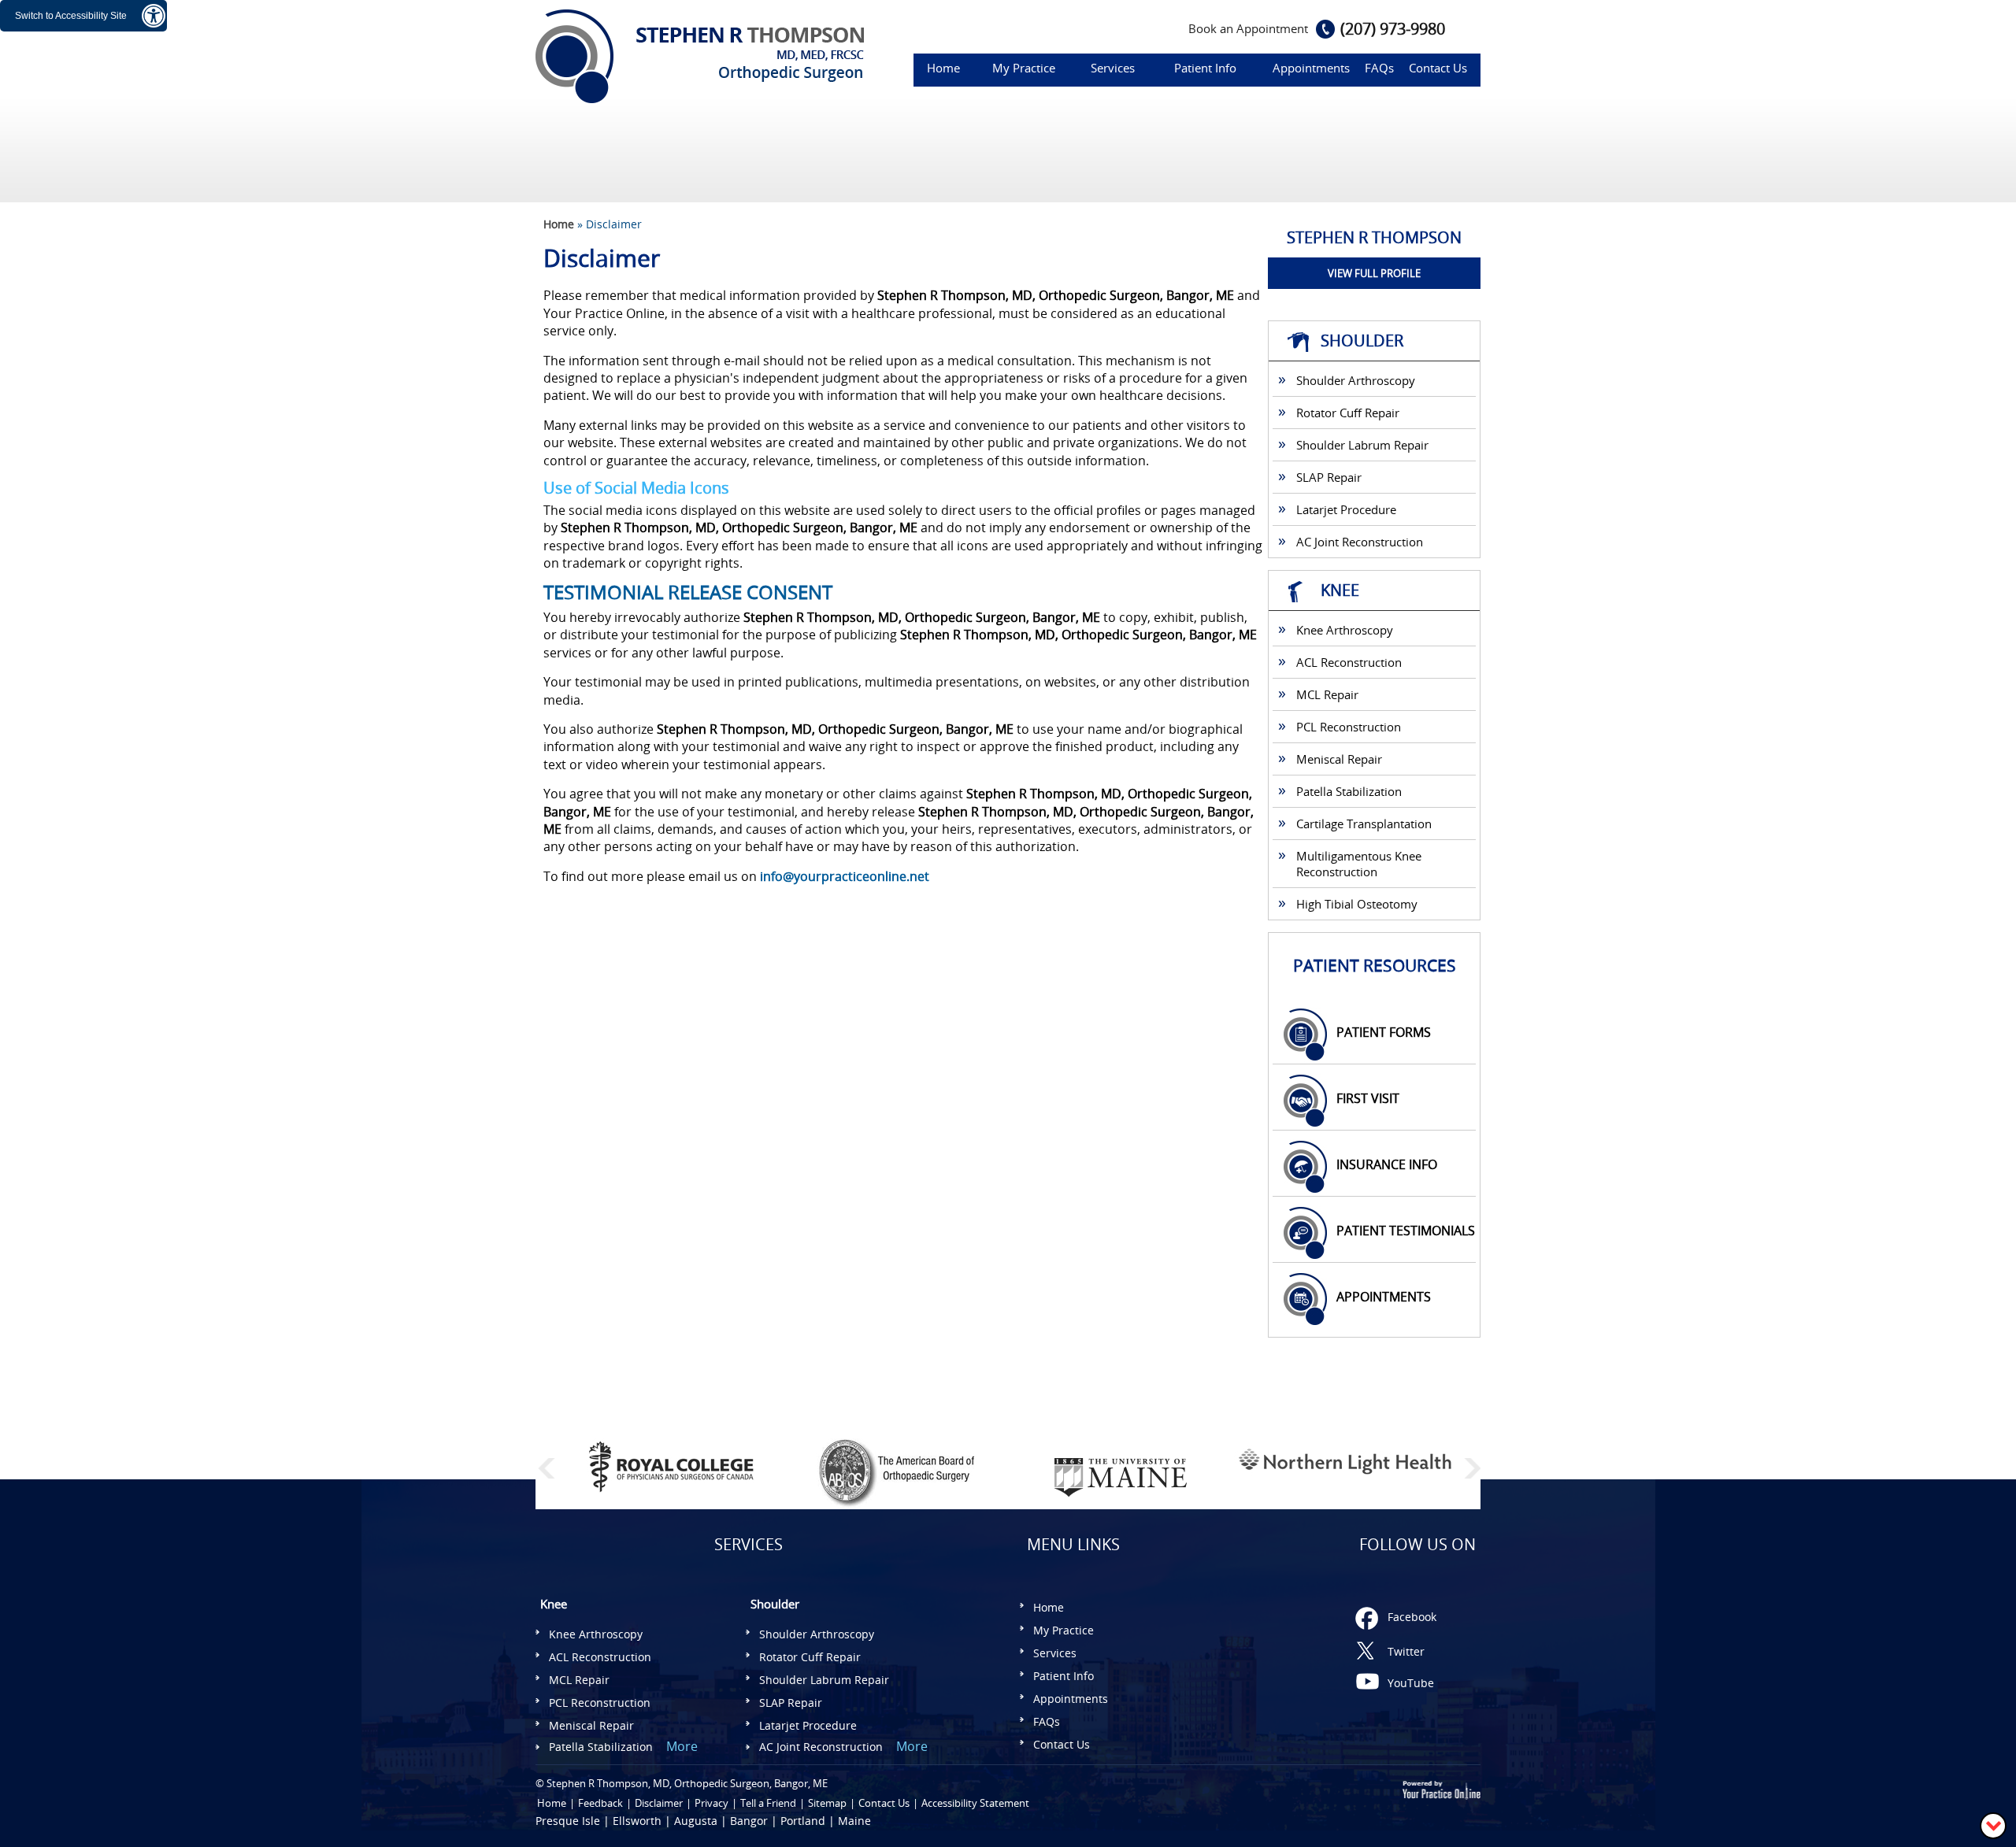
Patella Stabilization (1349, 791)
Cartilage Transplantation (1364, 824)
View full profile (1374, 273)
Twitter (1406, 1651)
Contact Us (1438, 68)
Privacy (712, 1803)
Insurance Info (1387, 1164)
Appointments (1311, 68)
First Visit (1368, 1098)
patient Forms (1384, 1032)
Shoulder (1362, 341)
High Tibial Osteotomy (1357, 904)
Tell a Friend (768, 1803)
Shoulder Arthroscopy (1356, 380)
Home (943, 68)
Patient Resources (1375, 965)
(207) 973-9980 (1393, 29)
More (682, 1746)
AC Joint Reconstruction (1360, 542)
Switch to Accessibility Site (71, 16)
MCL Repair (1327, 694)
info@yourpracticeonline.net (845, 876)
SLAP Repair (1329, 477)
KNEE (1340, 590)
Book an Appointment (1248, 28)
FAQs (1379, 68)
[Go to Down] (1993, 1825)
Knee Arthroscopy (1345, 630)
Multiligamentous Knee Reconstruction (1359, 864)
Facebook (1412, 1617)
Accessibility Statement (975, 1803)
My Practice (1024, 68)
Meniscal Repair (1339, 759)
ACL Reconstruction (1349, 662)
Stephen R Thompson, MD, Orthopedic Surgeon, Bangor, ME (687, 1783)
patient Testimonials (1406, 1231)
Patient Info (1205, 68)
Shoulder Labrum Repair (1362, 445)
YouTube (1411, 1683)
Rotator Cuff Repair (1348, 413)
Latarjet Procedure (1346, 509)
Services (1113, 68)
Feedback (600, 1803)
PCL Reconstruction (1349, 727)
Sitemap (827, 1803)
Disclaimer (659, 1803)
